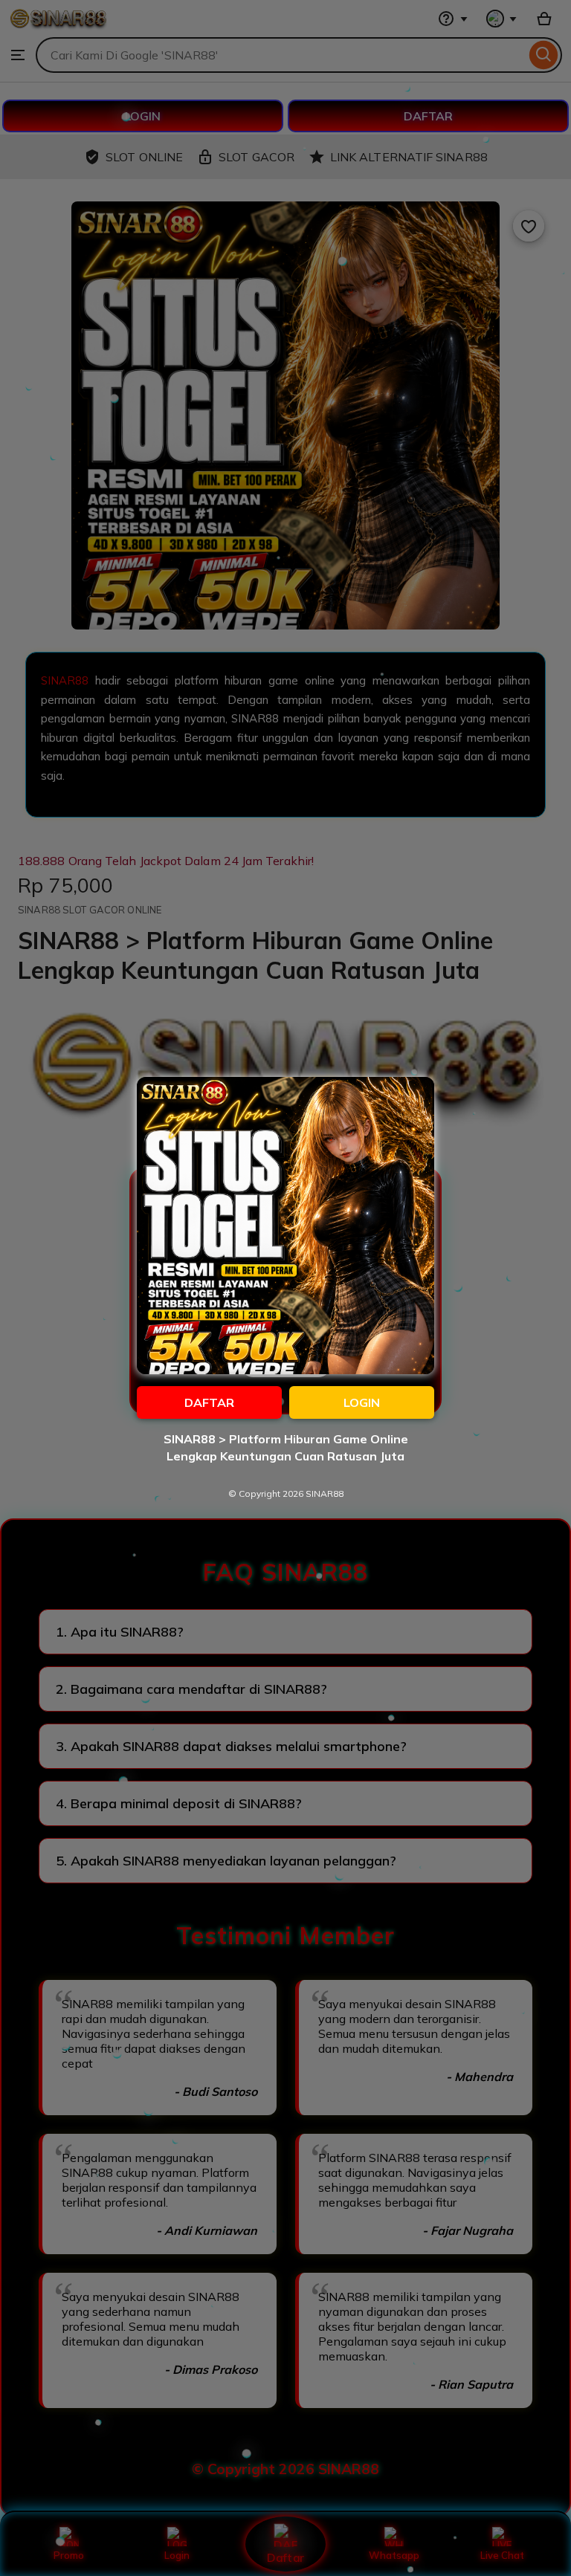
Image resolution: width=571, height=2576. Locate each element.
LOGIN (362, 1402)
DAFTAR (209, 1402)
